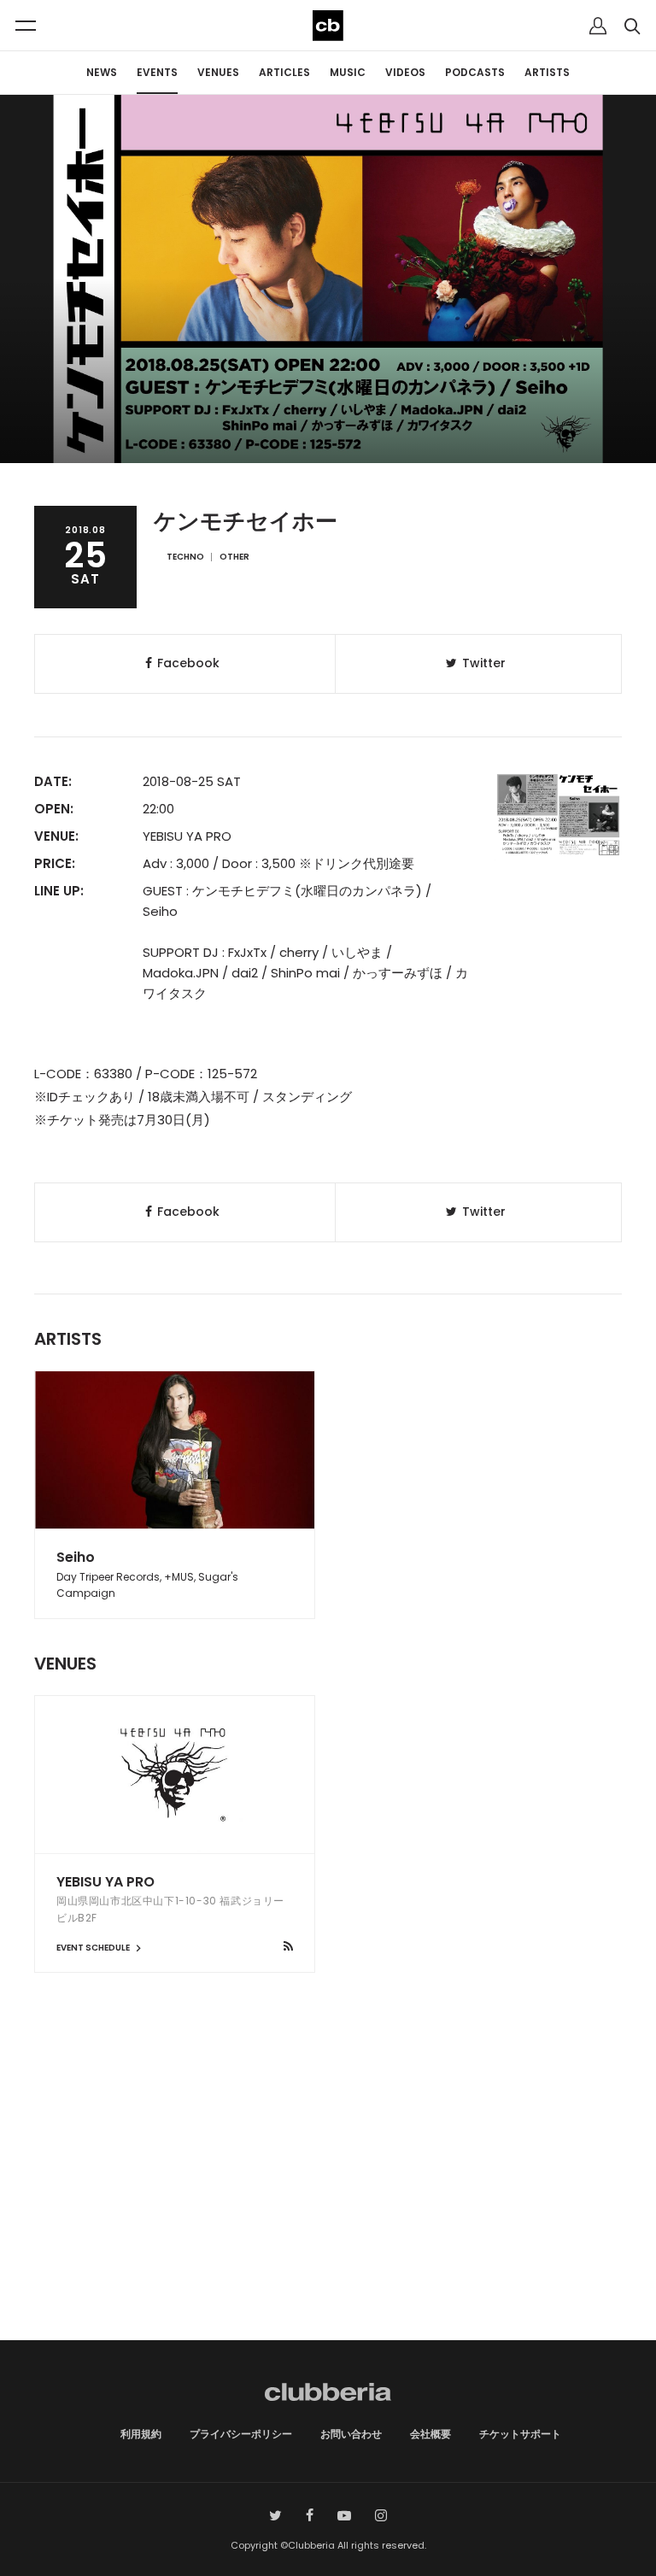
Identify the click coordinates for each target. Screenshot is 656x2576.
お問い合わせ (351, 2434)
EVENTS (157, 72)
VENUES (218, 72)
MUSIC (348, 72)
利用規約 (141, 2434)
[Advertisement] (328, 2195)
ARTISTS (547, 72)
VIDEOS (405, 72)
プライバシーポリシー (241, 2434)
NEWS (102, 72)
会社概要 (430, 2434)
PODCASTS (475, 72)
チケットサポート (520, 2434)
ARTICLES (284, 72)
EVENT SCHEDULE (94, 1948)
